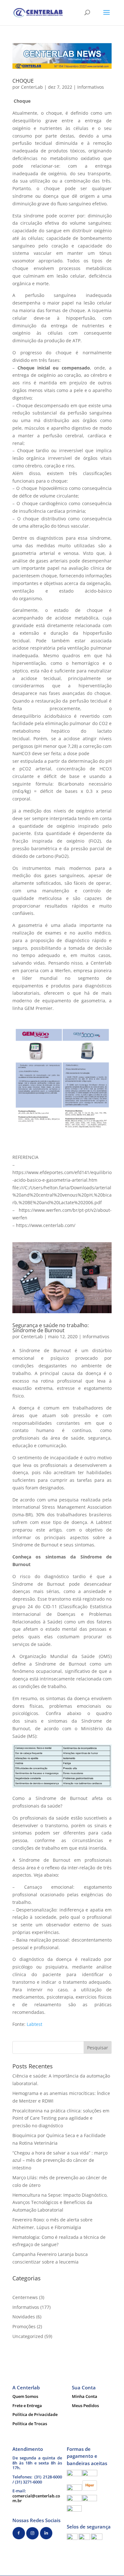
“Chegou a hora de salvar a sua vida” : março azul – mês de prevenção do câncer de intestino (60, 2160)
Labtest (34, 2024)
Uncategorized (28, 2336)
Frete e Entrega (27, 2406)
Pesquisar (98, 2048)
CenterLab (32, 87)
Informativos (91, 87)
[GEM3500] (37, 1125)
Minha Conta (85, 2396)
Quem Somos (25, 2396)
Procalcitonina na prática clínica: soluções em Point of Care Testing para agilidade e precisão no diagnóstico (61, 2118)
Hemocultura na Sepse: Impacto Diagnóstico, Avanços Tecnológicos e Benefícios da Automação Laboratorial (60, 2203)
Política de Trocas (30, 2424)
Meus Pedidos (85, 2406)
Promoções (24, 2326)
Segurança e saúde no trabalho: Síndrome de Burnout (51, 1328)
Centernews (25, 2297)
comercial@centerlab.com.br (36, 2498)
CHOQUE (23, 81)
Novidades (24, 2317)
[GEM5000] (87, 1125)
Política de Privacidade (35, 2414)
